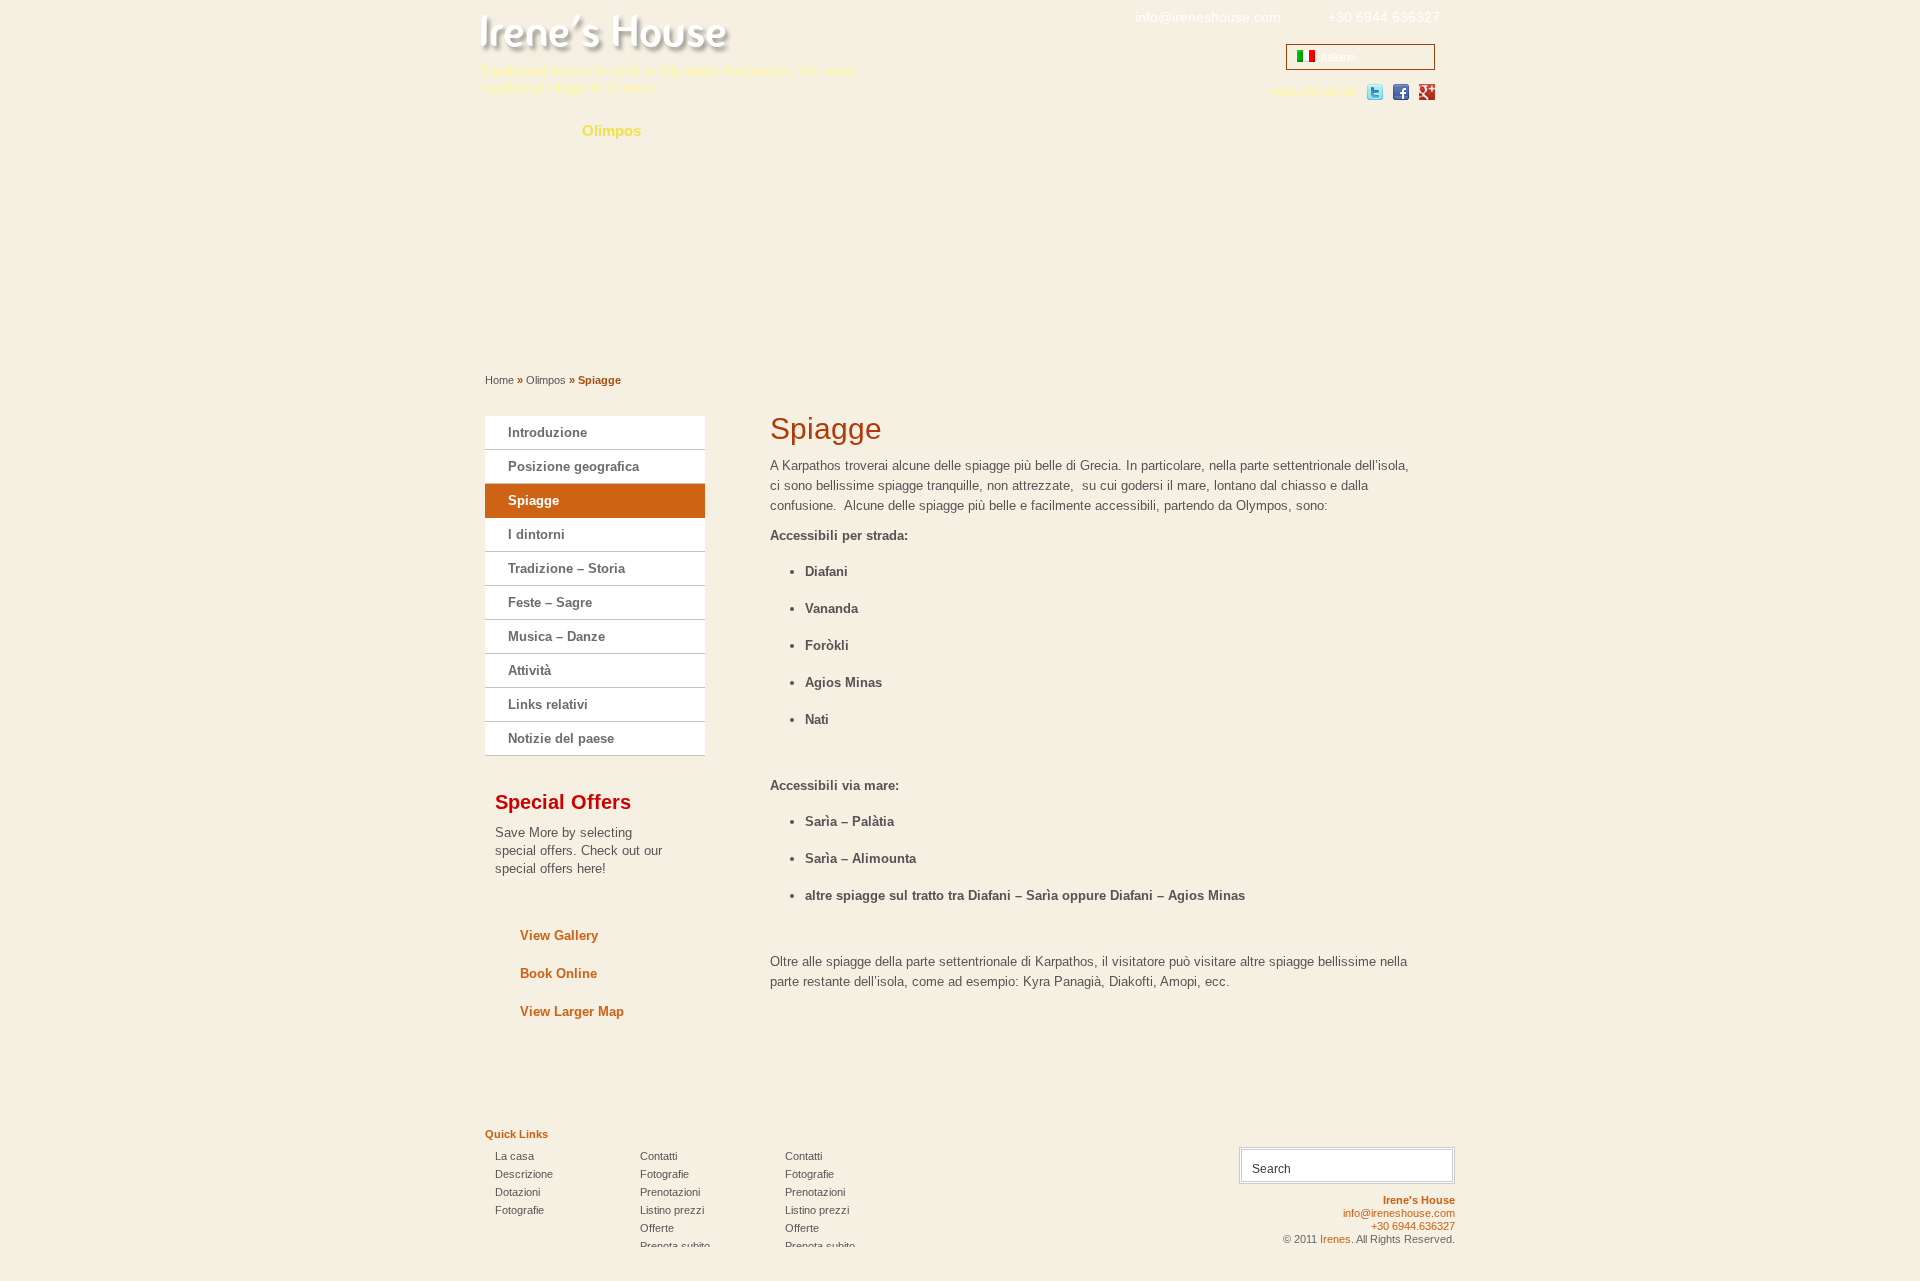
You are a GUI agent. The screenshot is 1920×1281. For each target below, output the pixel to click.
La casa (511, 130)
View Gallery (559, 935)
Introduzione (547, 432)
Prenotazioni (1140, 130)
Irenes (1335, 1239)
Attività (529, 670)
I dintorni (536, 534)
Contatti (1257, 130)
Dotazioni (517, 1192)
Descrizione (524, 1174)
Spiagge (533, 500)
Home (499, 380)
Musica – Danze (556, 636)
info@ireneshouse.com (1208, 17)
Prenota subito (675, 1246)
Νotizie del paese (561, 738)
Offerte (657, 1228)
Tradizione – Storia (566, 568)
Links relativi (548, 704)
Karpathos (721, 130)
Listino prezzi (672, 1210)
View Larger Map (572, 1011)
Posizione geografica (573, 466)
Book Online (558, 973)
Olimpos (611, 130)
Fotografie (1016, 130)
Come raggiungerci (869, 130)
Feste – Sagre (550, 602)
